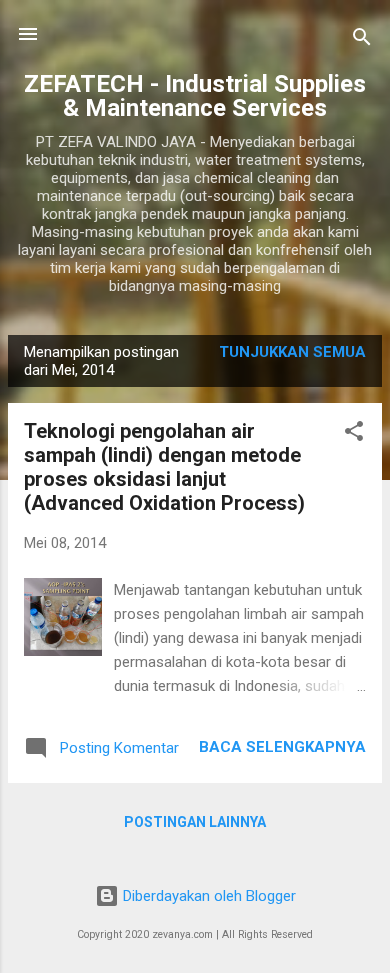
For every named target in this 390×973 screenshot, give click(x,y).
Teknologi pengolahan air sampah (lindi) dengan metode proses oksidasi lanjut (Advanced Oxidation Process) (164, 467)
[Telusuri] (362, 40)
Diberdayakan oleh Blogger (207, 896)
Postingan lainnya (195, 822)
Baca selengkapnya (282, 747)
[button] (354, 434)
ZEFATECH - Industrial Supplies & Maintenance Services (195, 96)
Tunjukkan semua (292, 352)
